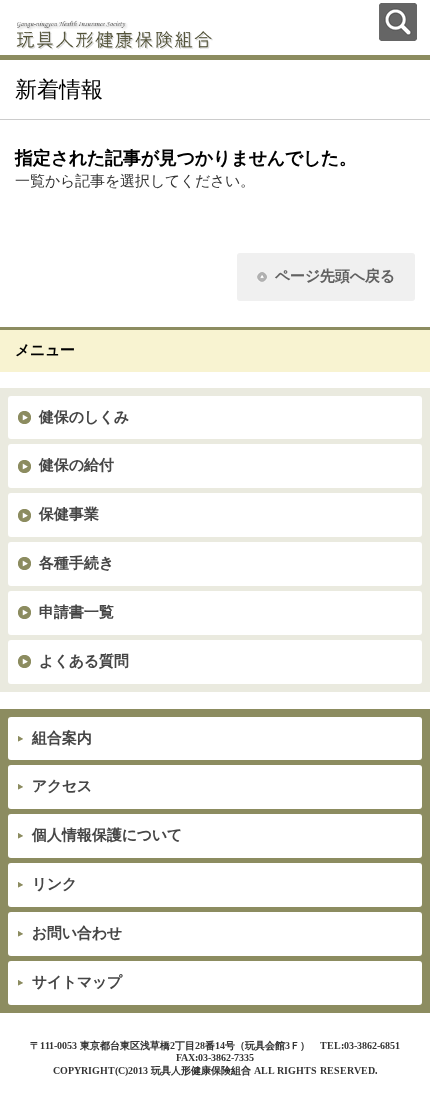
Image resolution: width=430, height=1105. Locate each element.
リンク (54, 884)
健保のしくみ (84, 417)
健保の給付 (76, 465)
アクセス (62, 786)
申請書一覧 (76, 612)
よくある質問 (84, 661)
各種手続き (76, 563)
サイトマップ (77, 982)
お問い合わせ (77, 933)
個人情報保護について (107, 835)
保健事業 (69, 514)
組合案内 (62, 738)
